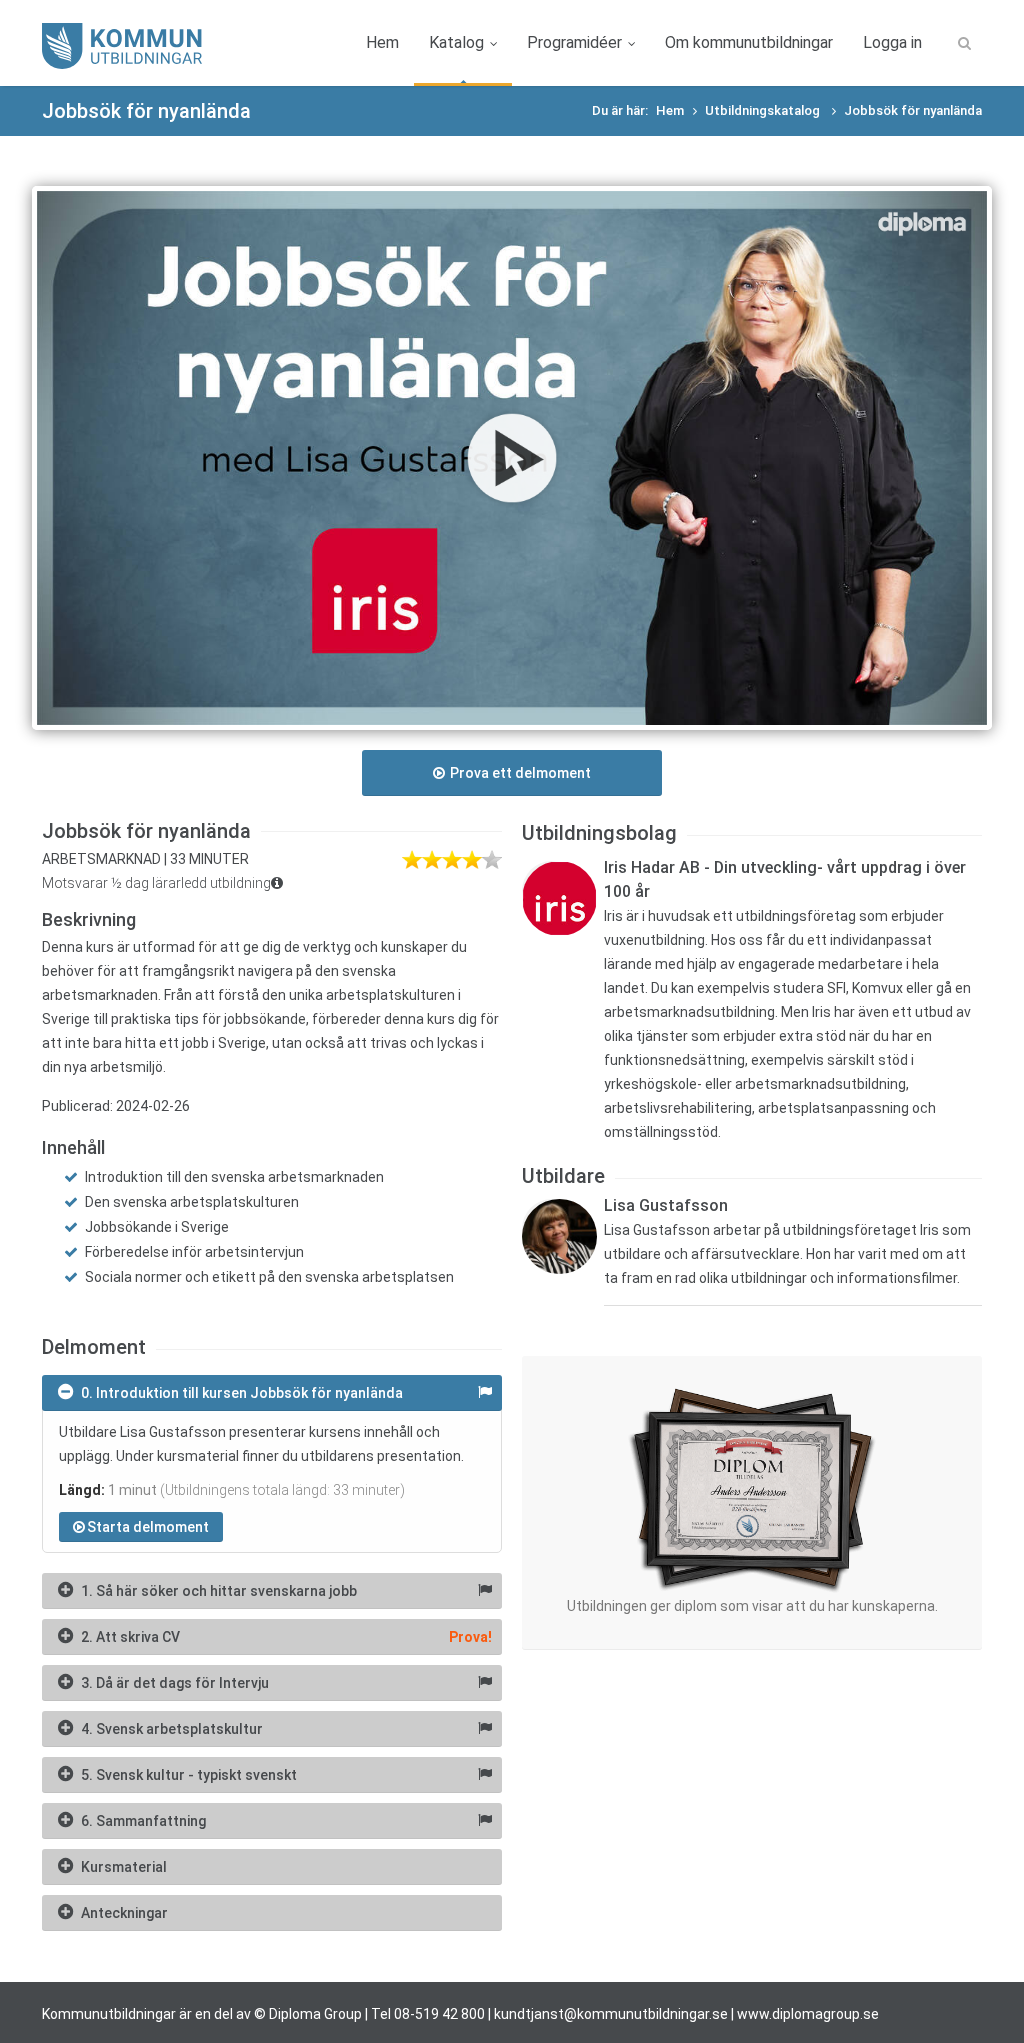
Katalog (456, 42)
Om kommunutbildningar (749, 42)
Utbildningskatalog (764, 110)
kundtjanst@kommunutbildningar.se (611, 2014)
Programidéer (574, 42)
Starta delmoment (148, 1527)
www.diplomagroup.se (808, 2014)
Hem (382, 42)
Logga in (892, 42)
